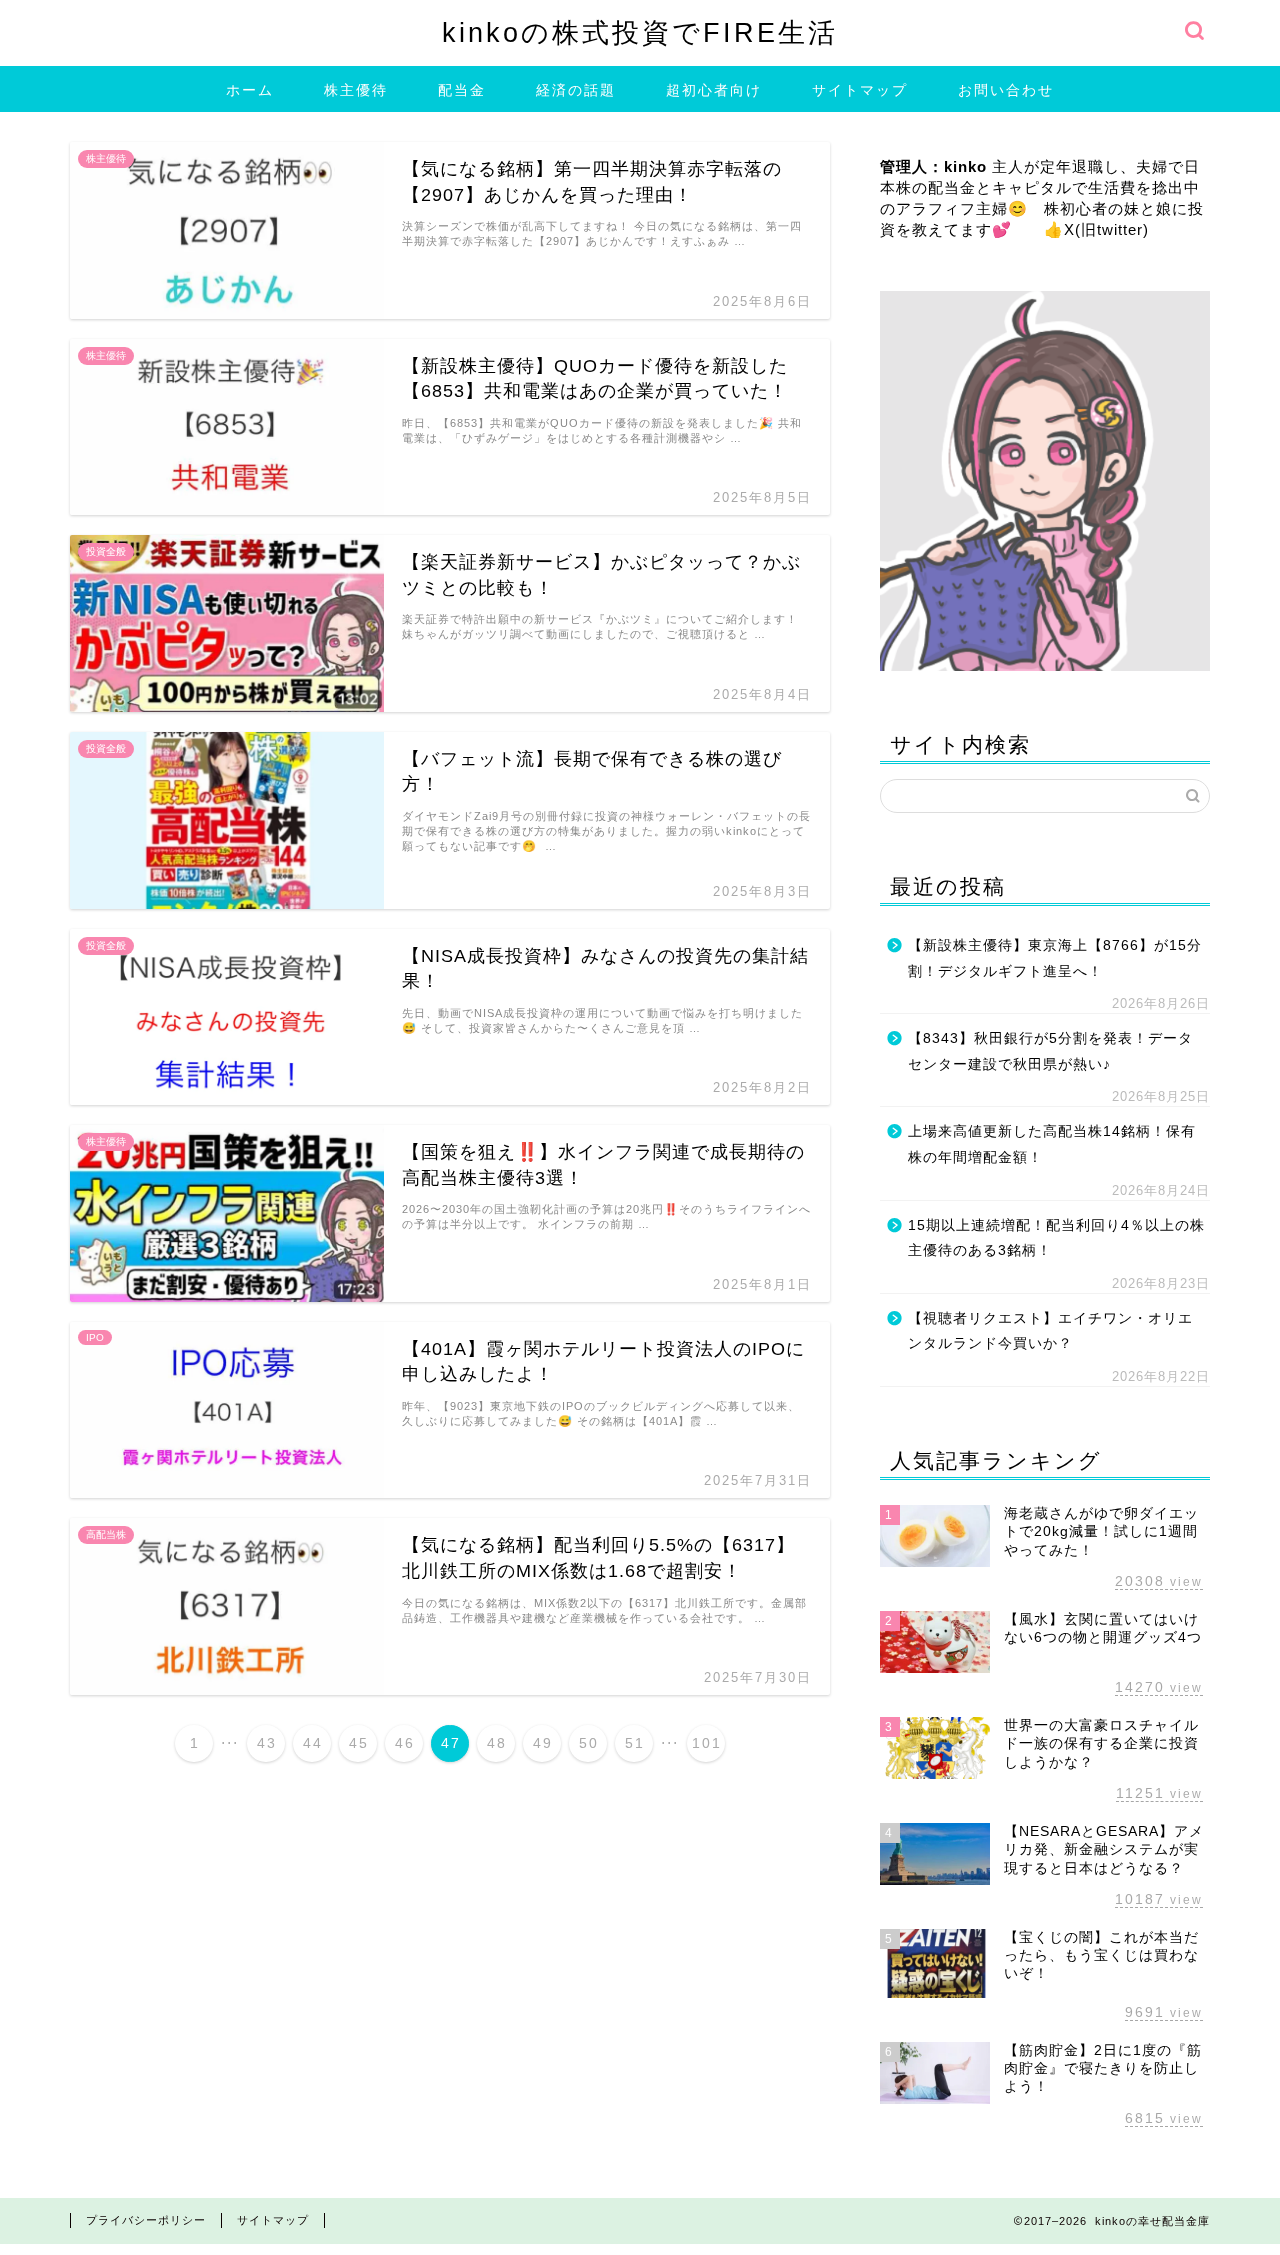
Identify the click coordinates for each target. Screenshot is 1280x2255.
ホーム (250, 90)
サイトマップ (860, 90)
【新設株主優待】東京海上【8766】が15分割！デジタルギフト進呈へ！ (1055, 958)
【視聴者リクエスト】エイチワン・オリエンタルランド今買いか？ (1050, 1331)
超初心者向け (714, 90)
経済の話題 (576, 90)
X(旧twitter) (1106, 229)
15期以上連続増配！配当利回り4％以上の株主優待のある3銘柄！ (1056, 1238)
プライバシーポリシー (146, 2220)
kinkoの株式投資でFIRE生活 (640, 32)
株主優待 (356, 90)
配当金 (462, 90)
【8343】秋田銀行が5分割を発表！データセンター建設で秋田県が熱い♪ (1050, 1051)
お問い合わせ (1006, 90)
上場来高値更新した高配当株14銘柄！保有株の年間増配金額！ (1052, 1144)
